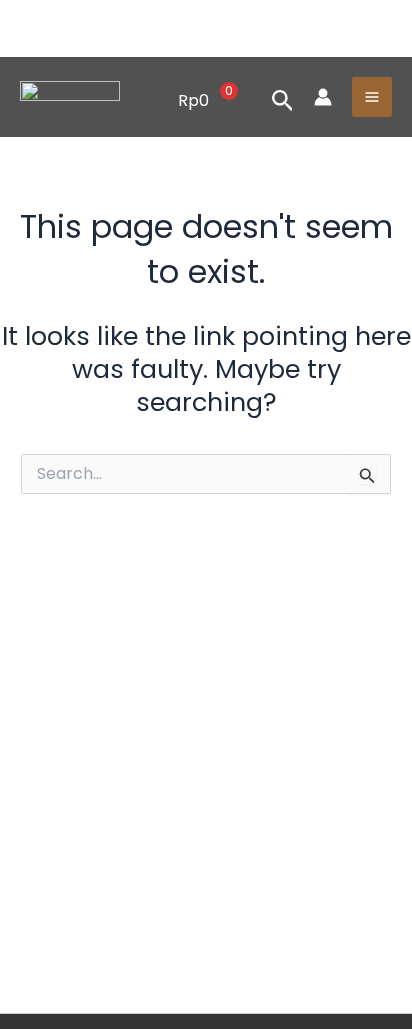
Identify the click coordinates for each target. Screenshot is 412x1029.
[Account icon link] (323, 97)
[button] (283, 97)
